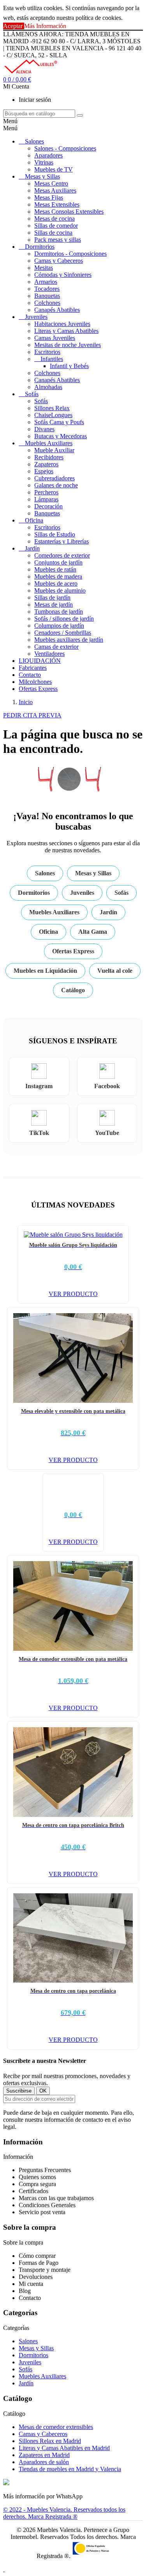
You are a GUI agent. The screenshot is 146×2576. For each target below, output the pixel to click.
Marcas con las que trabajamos (56, 2198)
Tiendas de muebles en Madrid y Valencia (70, 2469)
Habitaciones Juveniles (62, 324)
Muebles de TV (54, 169)
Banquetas (47, 296)
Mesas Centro (51, 183)
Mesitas (44, 268)
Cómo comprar (37, 2256)
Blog (25, 2291)
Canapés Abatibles (57, 310)
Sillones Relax (52, 408)
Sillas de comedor (56, 226)
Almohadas (48, 387)
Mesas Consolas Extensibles (69, 212)
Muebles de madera (58, 576)
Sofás (32, 394)
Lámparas (46, 499)
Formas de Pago (39, 2263)
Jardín (32, 548)
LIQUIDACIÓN (40, 661)
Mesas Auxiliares (55, 190)
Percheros (46, 492)
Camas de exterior (56, 647)
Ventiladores (49, 654)
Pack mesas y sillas (58, 240)
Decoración (48, 506)
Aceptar (14, 26)
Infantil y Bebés (69, 366)
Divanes (44, 429)
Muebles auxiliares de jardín (69, 640)
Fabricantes (33, 668)
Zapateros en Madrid (44, 2455)
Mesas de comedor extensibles (56, 2427)
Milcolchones (35, 682)
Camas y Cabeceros (59, 261)
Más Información (45, 26)
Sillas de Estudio (55, 534)
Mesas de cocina (55, 219)
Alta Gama (93, 932)
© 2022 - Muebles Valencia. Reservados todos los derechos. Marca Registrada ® (64, 2513)
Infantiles (52, 359)
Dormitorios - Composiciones (70, 254)
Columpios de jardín (59, 626)
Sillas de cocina (53, 233)
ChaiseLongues (53, 415)
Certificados (33, 2191)
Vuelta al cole (115, 971)
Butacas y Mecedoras (61, 436)
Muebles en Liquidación (45, 971)
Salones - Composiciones (65, 148)
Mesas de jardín (54, 605)
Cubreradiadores (55, 478)
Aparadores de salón (44, 2462)
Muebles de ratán (55, 569)
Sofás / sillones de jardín (64, 619)
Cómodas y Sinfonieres (63, 275)
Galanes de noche (56, 485)
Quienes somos (37, 2177)
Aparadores (48, 155)
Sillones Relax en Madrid (50, 2441)
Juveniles (36, 317)
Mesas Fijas (49, 197)
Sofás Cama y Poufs (59, 422)
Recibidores (49, 457)
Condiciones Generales (47, 2205)
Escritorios (47, 352)
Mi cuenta (31, 2284)
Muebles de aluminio (60, 590)
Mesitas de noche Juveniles (68, 345)
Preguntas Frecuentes (45, 2170)
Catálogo (73, 990)
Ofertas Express (38, 689)
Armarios (46, 282)
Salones (34, 141)
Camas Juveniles (55, 338)
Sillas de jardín (52, 598)
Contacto (30, 675)
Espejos (44, 471)
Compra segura (37, 2184)
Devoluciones (36, 2277)
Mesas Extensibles (57, 204)
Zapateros (46, 464)
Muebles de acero (56, 583)
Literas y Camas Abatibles (66, 331)
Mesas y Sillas (42, 176)
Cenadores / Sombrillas (63, 633)
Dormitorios (40, 247)
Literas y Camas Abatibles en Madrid (64, 2448)
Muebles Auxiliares (49, 443)
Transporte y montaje (45, 2270)
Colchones (47, 303)
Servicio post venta (42, 2212)
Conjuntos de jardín (58, 562)
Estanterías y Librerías (62, 541)
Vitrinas (44, 162)
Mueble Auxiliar (54, 450)
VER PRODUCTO (73, 1294)
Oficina (34, 520)
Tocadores (47, 289)
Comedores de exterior (62, 555)
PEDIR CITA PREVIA (32, 715)
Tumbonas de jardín (59, 612)
